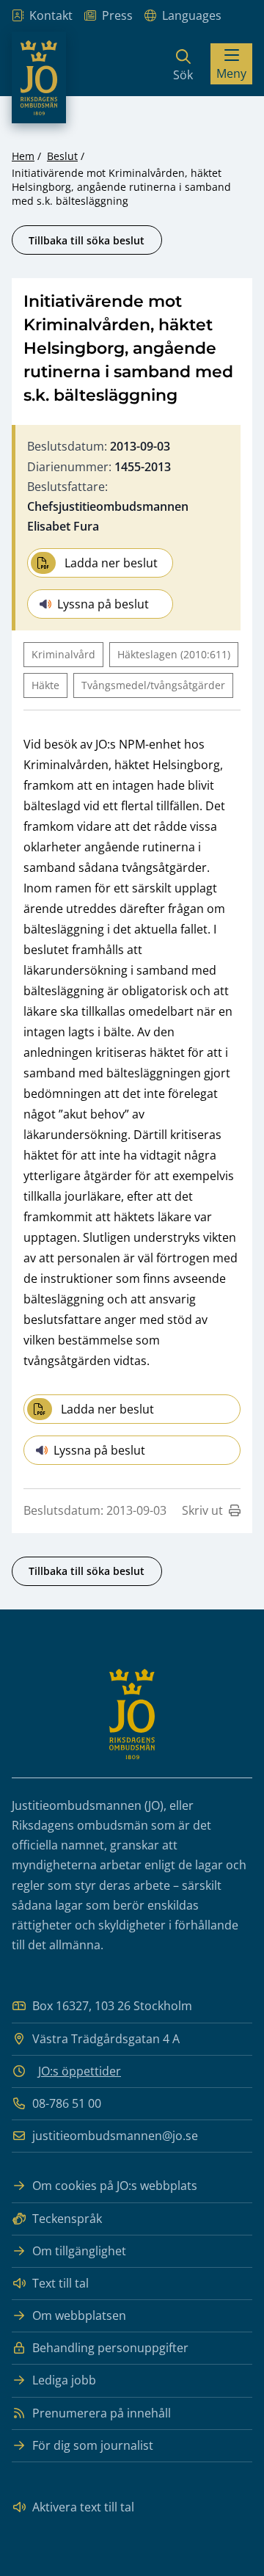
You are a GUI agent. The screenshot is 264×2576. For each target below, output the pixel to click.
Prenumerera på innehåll (102, 2413)
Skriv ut (202, 1510)
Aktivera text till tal (83, 2507)
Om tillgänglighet (79, 2251)
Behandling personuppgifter (110, 2348)
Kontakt (51, 15)
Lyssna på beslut (103, 604)
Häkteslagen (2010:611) (174, 654)
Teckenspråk (67, 2219)
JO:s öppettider (80, 2071)
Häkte (45, 685)
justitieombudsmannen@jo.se (115, 2136)
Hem (23, 156)
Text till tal (60, 2283)
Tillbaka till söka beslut (87, 240)
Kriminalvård (63, 654)
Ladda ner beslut (111, 563)
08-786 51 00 (67, 2103)
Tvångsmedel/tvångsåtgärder (153, 685)
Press (117, 15)
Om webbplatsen (79, 2315)
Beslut (62, 156)
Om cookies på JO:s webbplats (115, 2186)
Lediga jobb (64, 2380)
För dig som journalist (93, 2445)
